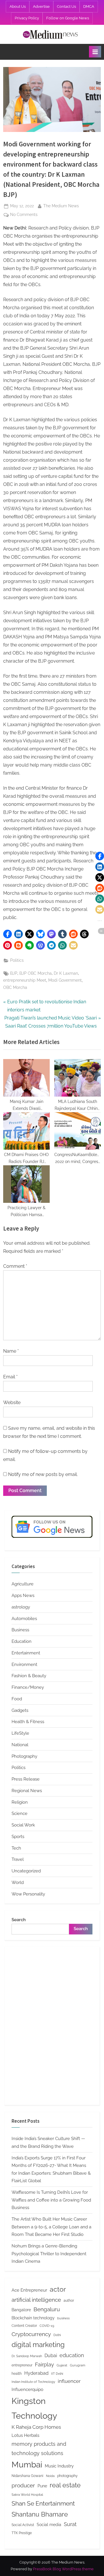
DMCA (89, 6)
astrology (21, 1607)
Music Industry (59, 2466)
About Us (18, 6)
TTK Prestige (22, 2533)
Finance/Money (28, 1687)
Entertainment (26, 1653)
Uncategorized (26, 1871)
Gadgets (20, 1710)
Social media (49, 2525)
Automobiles (24, 1619)
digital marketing (38, 2345)
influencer (69, 2381)
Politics (17, 960)
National (20, 1745)
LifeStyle (20, 1733)
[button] (8, 934)
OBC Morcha (15, 987)
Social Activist (23, 2525)
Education (22, 1641)
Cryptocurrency (31, 2334)
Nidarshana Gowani (27, 2476)
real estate (65, 2485)
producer (23, 2485)
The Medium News (61, 206)
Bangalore (21, 2310)
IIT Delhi (57, 2374)
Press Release (26, 1779)
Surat (70, 2524)
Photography (24, 1756)
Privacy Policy (27, 18)
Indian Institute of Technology (33, 2382)
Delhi (57, 2335)
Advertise (41, 6)
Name (11, 1351)
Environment (24, 1664)
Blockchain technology (33, 2318)
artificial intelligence (36, 2300)
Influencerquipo (27, 2389)
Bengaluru (47, 2309)
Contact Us (66, 6)
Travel (18, 1859)
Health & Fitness (28, 1722)
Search (19, 1920)
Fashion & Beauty (29, 1676)
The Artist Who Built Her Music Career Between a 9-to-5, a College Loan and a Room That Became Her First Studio (51, 2227)
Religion (20, 1802)
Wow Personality (28, 1894)
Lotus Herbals (25, 2435)
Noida (50, 2476)
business (63, 2318)
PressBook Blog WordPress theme (63, 2569)
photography (67, 2476)
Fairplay (44, 2365)
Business (20, 1630)
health (17, 2373)
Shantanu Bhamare (40, 2514)
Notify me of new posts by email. (43, 1474)
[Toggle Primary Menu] (95, 52)
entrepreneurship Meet (25, 980)
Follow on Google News (68, 18)
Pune (42, 2486)
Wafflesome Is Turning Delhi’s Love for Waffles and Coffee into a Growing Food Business (51, 2200)
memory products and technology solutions (39, 2449)
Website (12, 1402)
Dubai (51, 2356)
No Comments (24, 215)
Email (10, 1377)
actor (58, 2289)
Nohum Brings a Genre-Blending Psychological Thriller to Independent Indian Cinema (49, 2254)
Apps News (23, 1595)
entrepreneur (22, 2365)
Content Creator (24, 2326)
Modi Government (65, 980)
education (72, 2355)
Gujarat (62, 2365)
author (69, 2300)
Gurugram (78, 2365)
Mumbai (27, 2465)
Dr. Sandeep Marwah (27, 2356)
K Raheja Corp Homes (36, 2427)
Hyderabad (36, 2373)
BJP (14, 973)
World (18, 1882)
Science (19, 1813)
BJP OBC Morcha (36, 973)
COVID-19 (47, 2326)
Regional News (27, 1791)
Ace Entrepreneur (29, 2290)
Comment (15, 1266)
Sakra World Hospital (27, 2495)
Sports (18, 1837)
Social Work (23, 1825)
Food (17, 1699)
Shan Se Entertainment (43, 2504)
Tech (16, 1848)
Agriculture (23, 1584)
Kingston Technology (34, 2408)
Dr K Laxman (66, 973)
